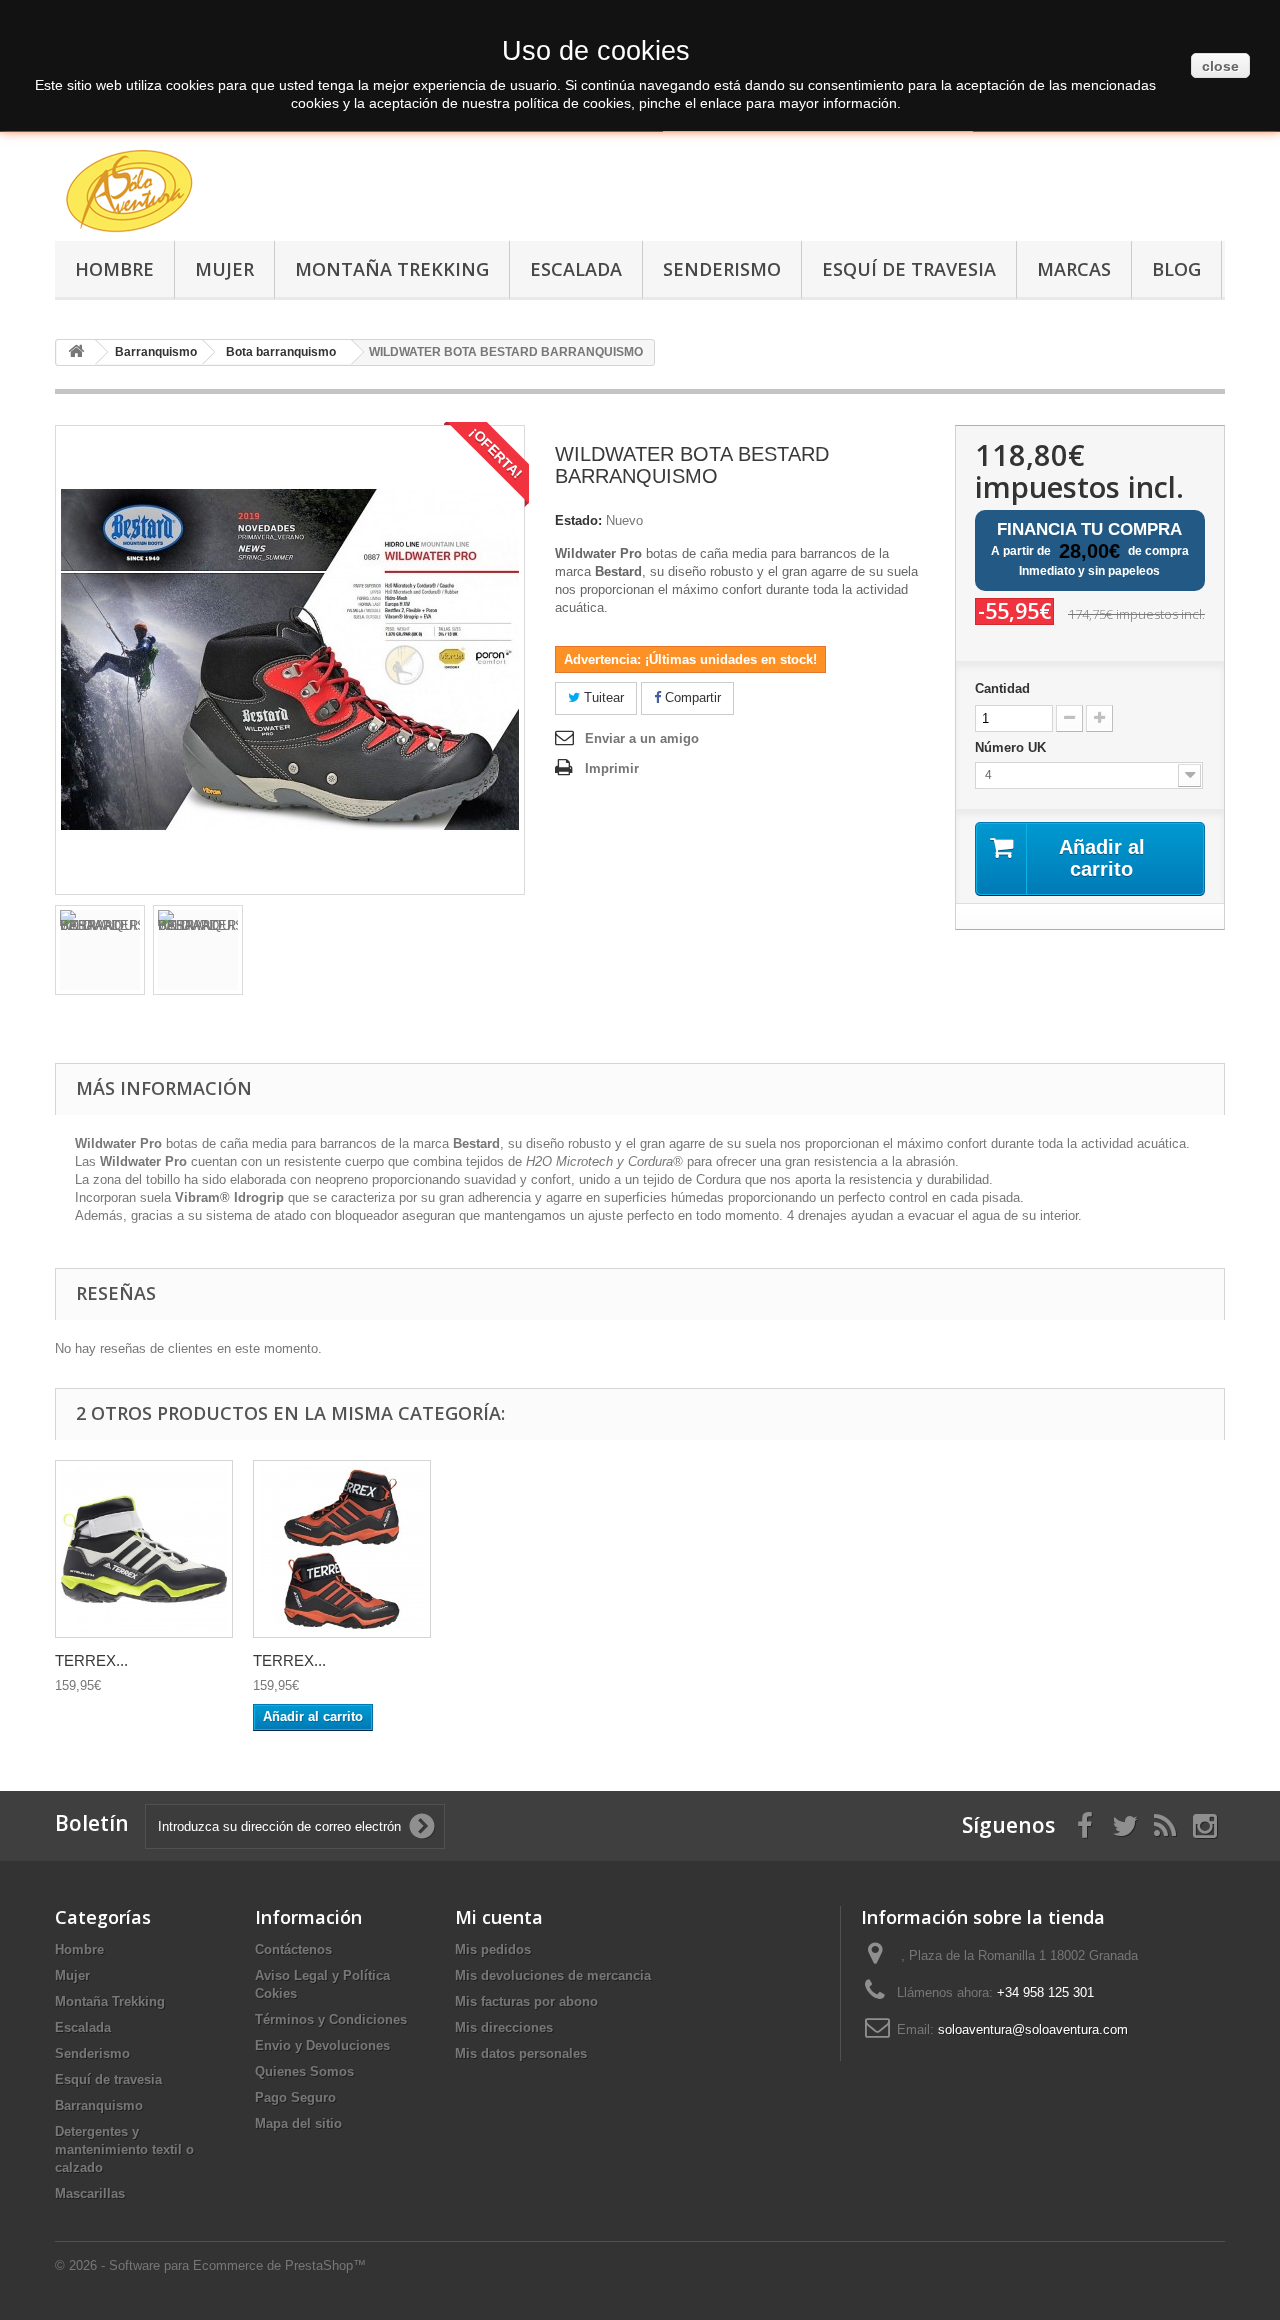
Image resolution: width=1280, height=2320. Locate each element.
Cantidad (1002, 688)
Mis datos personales (521, 2053)
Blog (1176, 269)
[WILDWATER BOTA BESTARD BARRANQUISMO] (100, 950)
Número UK (1012, 747)
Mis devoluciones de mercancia (553, 1975)
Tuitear (602, 697)
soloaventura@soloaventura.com (1033, 2029)
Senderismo (722, 269)
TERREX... (91, 1660)
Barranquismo (99, 2105)
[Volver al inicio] (76, 352)
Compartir (691, 697)
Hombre (114, 269)
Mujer (224, 269)
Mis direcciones (504, 2027)
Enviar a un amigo (642, 738)
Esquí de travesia (909, 269)
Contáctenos (293, 1949)
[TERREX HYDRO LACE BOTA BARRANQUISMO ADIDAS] (144, 1549)
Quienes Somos (304, 2071)
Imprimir (612, 768)
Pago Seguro (295, 2097)
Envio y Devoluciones (322, 2045)
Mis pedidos (493, 1949)
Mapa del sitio (298, 2123)
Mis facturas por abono (526, 2001)
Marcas (1074, 269)
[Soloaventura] (240, 194)
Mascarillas (90, 2193)
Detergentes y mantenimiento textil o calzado (124, 2149)
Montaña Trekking (392, 269)
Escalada (576, 269)
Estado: (578, 520)
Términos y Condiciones (331, 2019)
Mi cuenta (499, 1917)
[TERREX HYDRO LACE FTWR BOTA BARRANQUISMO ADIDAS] (342, 1549)
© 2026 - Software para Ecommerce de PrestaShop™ (210, 2265)
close (1220, 66)
